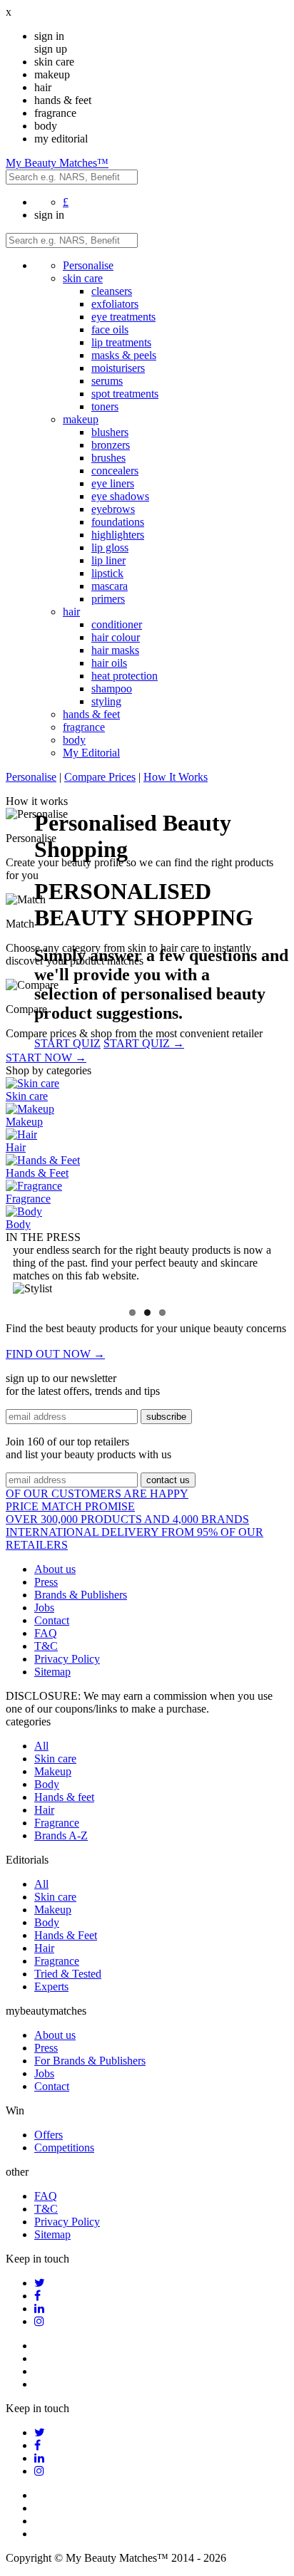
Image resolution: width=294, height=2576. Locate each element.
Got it (147, 1350)
